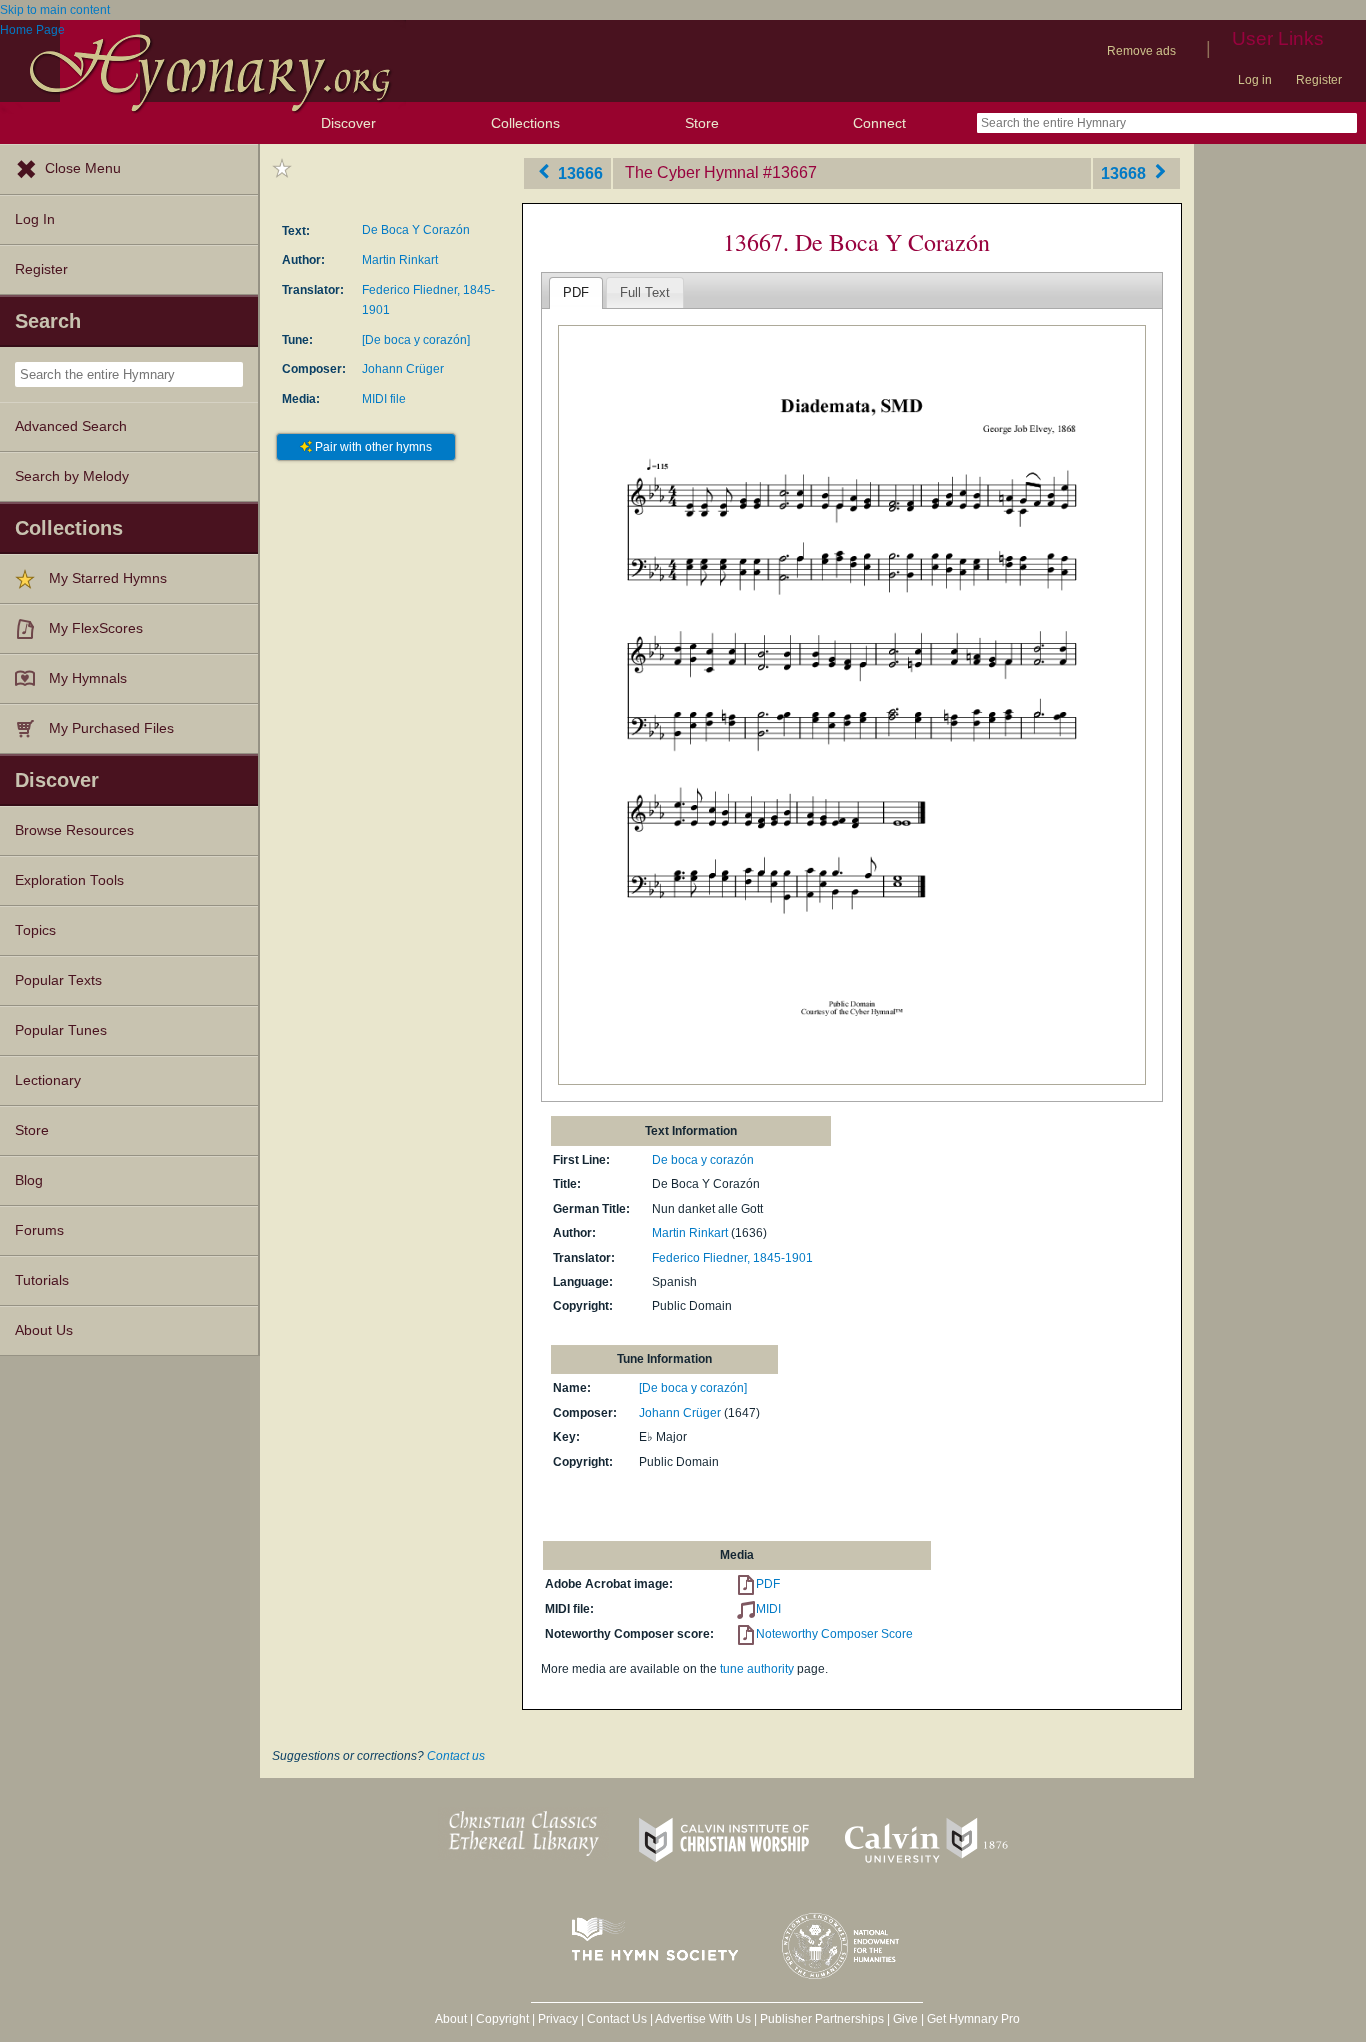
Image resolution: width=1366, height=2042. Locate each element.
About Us (44, 1330)
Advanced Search (71, 426)
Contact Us (617, 2019)
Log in (1255, 80)
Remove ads (1141, 51)
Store (702, 123)
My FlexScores (96, 628)
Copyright (502, 2019)
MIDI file (384, 399)
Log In (35, 219)
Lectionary (48, 1080)
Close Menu (83, 168)
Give (905, 2019)
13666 (578, 172)
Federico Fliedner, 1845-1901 (732, 1258)
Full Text (645, 292)
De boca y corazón (703, 1160)
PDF (576, 292)
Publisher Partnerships (822, 2019)
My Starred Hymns (108, 578)
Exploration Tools (69, 880)
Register (1319, 80)
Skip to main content (55, 10)
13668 (1125, 172)
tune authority (757, 1669)
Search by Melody (72, 476)
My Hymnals (88, 678)
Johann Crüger (403, 369)
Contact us (456, 1756)
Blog (29, 1180)
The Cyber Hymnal (692, 172)
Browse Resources (74, 830)
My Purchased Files (111, 728)
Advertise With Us (703, 2019)
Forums (39, 1230)
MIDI (768, 1609)
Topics (35, 930)
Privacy (558, 2019)
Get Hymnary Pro (973, 2019)
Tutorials (42, 1280)
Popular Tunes (61, 1030)
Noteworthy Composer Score (834, 1634)
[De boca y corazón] (416, 340)
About (451, 2019)
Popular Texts (58, 980)
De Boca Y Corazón (416, 230)
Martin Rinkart (400, 260)
